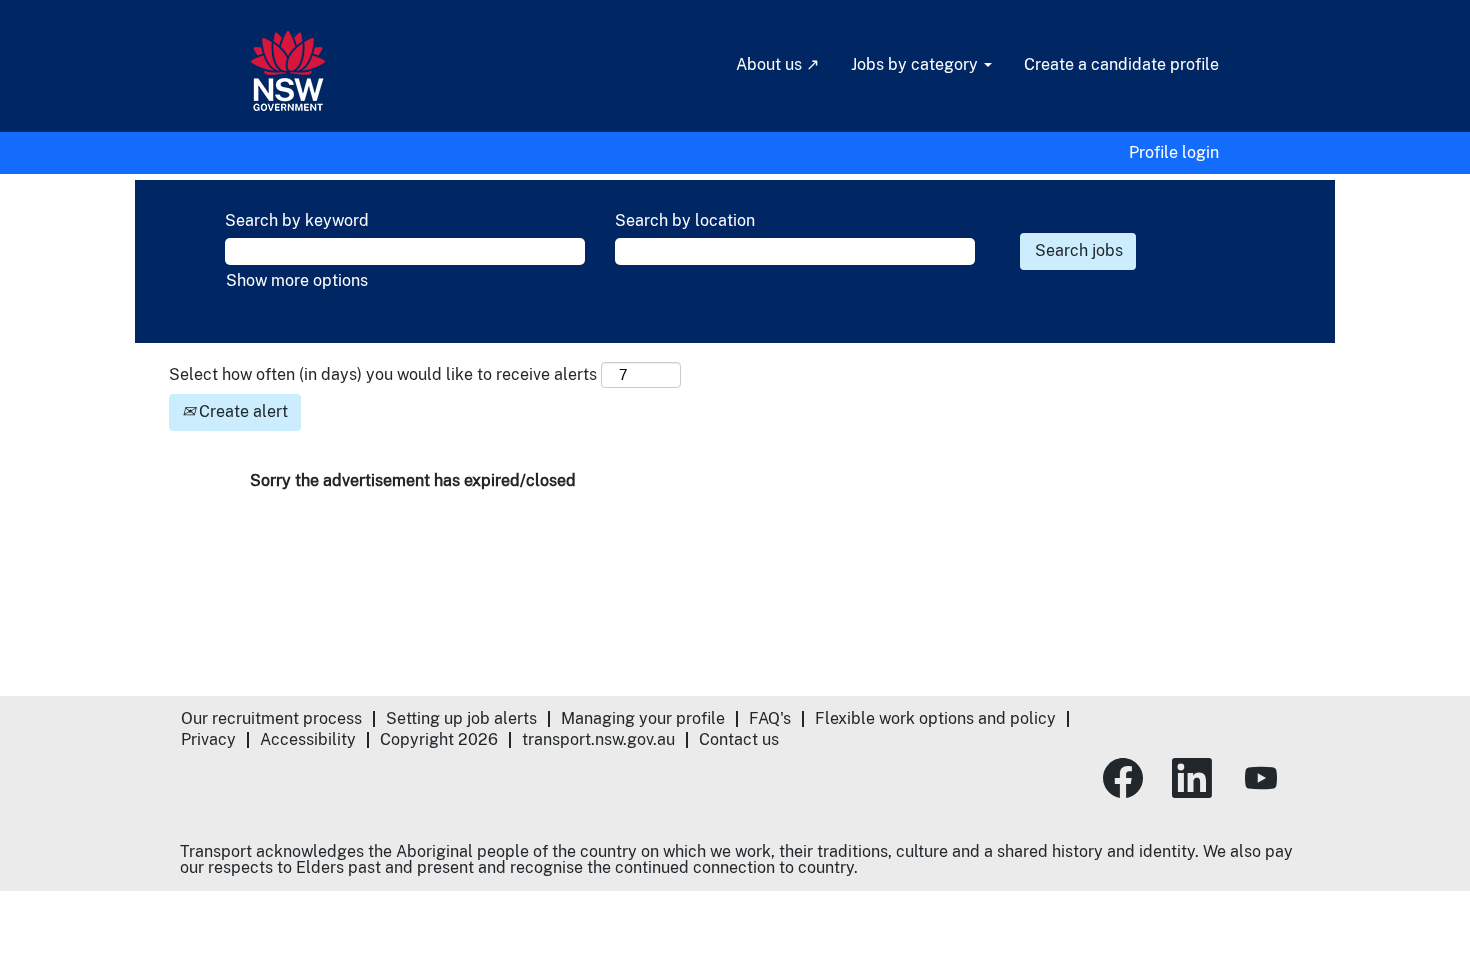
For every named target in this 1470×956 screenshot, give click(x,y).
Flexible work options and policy (935, 718)
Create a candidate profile (1121, 64)
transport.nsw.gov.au (598, 739)
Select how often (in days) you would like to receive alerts (383, 374)
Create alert (241, 411)
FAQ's (770, 718)
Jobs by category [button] (916, 64)
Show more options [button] (297, 280)
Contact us (739, 739)
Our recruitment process (271, 718)
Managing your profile (643, 718)
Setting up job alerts (461, 718)
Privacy (208, 739)
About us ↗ (777, 64)
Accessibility (308, 739)
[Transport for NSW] (288, 71)
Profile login (1174, 153)
